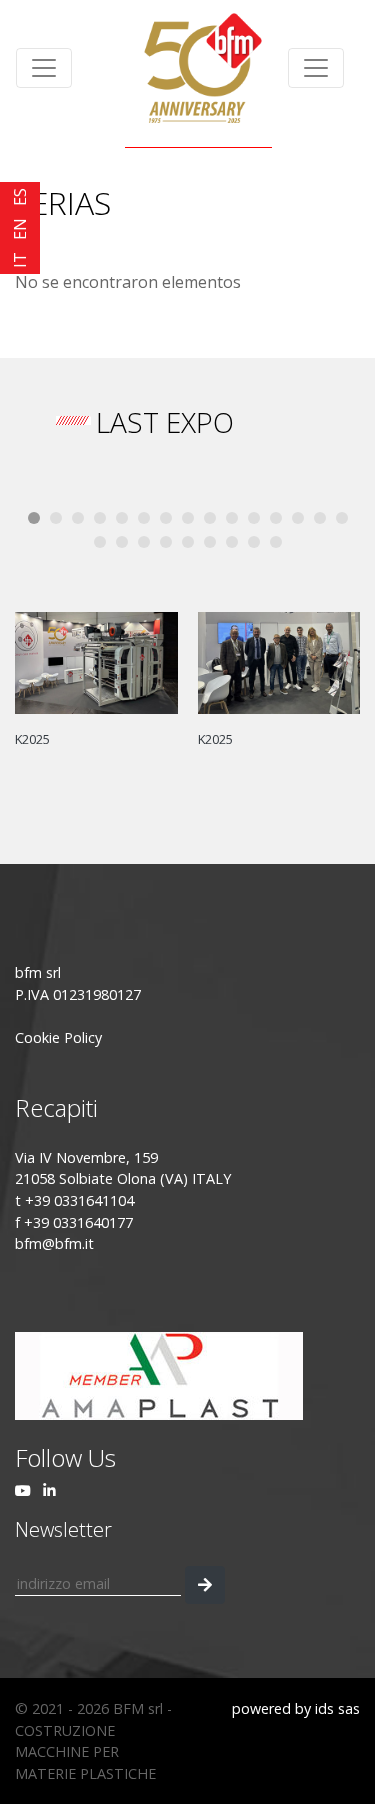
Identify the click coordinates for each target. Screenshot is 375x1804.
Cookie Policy (58, 1037)
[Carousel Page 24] (276, 542)
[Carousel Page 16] (100, 542)
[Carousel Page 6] (144, 518)
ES (20, 197)
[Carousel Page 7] (166, 518)
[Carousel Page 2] (56, 518)
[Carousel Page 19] (166, 542)
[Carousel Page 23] (254, 542)
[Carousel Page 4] (100, 518)
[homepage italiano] (198, 68)
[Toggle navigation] (44, 68)
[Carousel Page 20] (188, 542)
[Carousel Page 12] (276, 518)
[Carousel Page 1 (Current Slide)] (34, 518)
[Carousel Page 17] (122, 542)
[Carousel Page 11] (254, 518)
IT (20, 260)
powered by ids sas (296, 1708)
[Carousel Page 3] (78, 518)
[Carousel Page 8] (188, 518)
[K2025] (96, 661)
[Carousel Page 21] (210, 542)
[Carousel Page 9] (210, 518)
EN (20, 229)
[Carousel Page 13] (298, 518)
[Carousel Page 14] (320, 518)
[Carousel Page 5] (122, 518)
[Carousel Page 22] (232, 542)
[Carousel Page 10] (232, 518)
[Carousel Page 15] (342, 518)
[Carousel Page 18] (144, 542)
